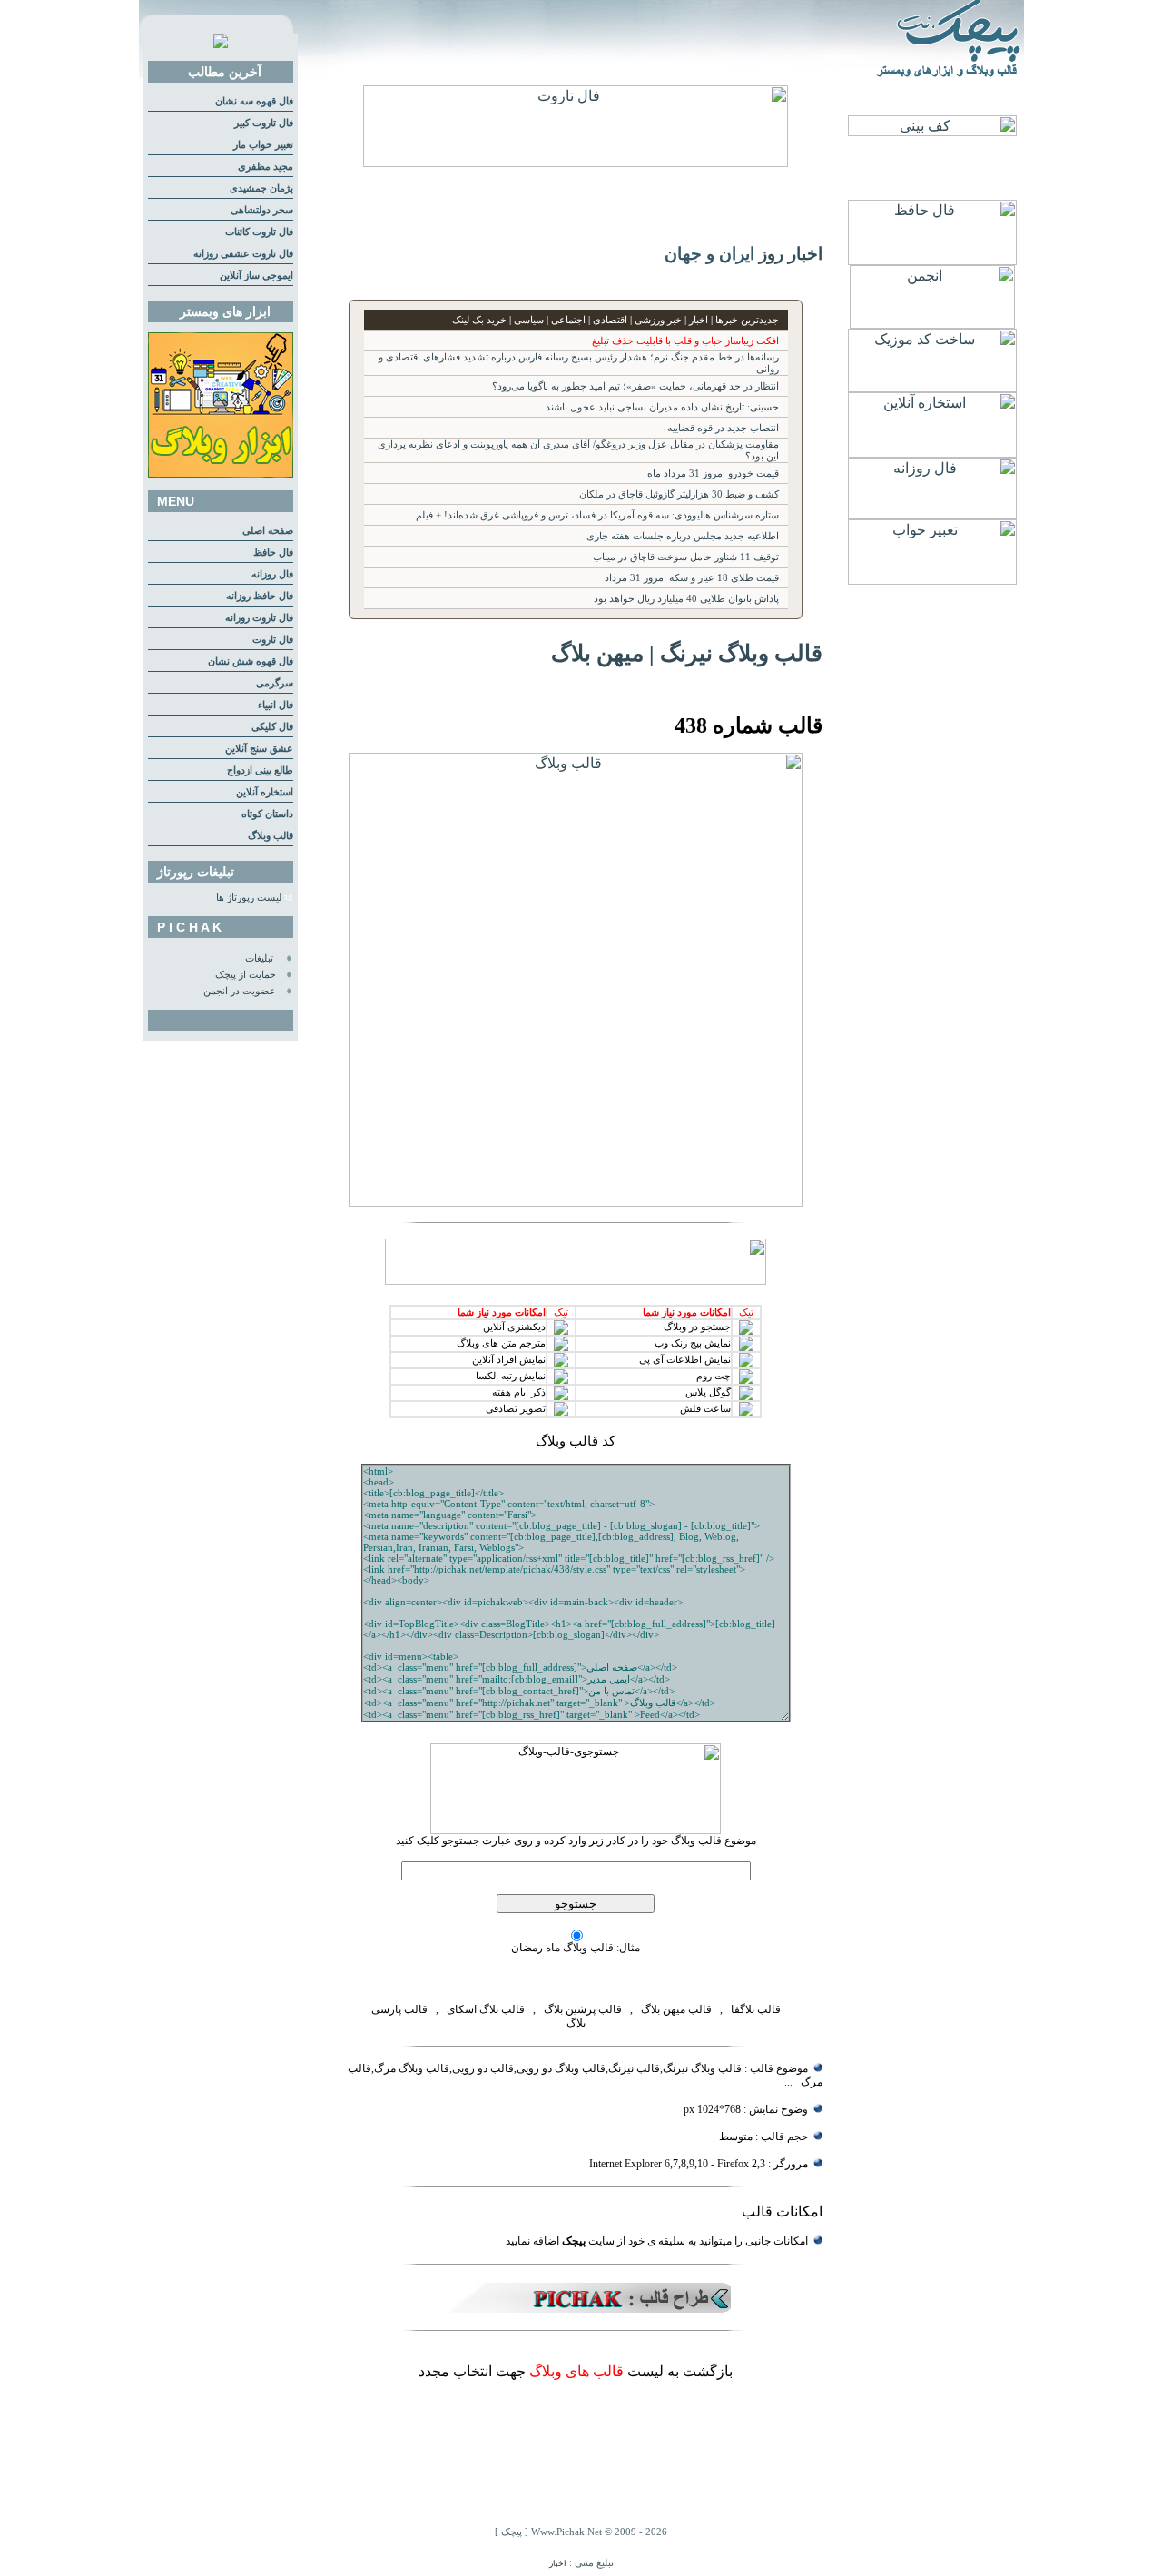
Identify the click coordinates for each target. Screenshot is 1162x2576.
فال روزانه (272, 574)
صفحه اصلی (268, 531)
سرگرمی (275, 683)
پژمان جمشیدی (261, 188)
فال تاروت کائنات (259, 232)
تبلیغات (259, 958)
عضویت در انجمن (240, 991)
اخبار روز (791, 254)
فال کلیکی (272, 727)
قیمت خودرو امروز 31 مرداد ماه (713, 474)
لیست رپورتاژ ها (249, 898)
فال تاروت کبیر (264, 123)
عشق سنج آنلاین (259, 749)
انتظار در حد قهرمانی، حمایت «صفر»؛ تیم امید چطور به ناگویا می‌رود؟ (635, 386)
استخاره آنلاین (265, 792)
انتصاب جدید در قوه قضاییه (723, 428)
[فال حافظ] (932, 260)
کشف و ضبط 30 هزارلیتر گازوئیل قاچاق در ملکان (679, 494)
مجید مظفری (266, 167)
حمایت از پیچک (246, 975)
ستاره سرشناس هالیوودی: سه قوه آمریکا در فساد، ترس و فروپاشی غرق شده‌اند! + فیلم (597, 515)
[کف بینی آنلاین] (932, 131)
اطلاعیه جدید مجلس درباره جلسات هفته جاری (683, 536)
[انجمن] (932, 324)
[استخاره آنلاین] (932, 453)
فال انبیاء (276, 705)
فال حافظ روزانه (260, 596)
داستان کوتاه (267, 814)
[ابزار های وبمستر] (221, 474)
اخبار (558, 2563)
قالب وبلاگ (271, 836)
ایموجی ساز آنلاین (256, 276)
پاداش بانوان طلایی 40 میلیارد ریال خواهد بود (686, 599)
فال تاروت (273, 640)
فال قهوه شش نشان (251, 661)
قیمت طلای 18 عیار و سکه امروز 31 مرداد (692, 578)
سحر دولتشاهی (262, 210)
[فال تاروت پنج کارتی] (576, 162)
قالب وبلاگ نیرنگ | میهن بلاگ (687, 653)
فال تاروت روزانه (259, 618)
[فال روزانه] (932, 514)
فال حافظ (273, 553)
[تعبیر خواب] (932, 580)
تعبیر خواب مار (263, 145)
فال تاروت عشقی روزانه (243, 254)
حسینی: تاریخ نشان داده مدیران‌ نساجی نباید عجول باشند (662, 407)
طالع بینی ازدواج (260, 770)
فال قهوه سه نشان (254, 101)
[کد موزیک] (932, 387)
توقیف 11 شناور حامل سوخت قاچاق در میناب (686, 557)
